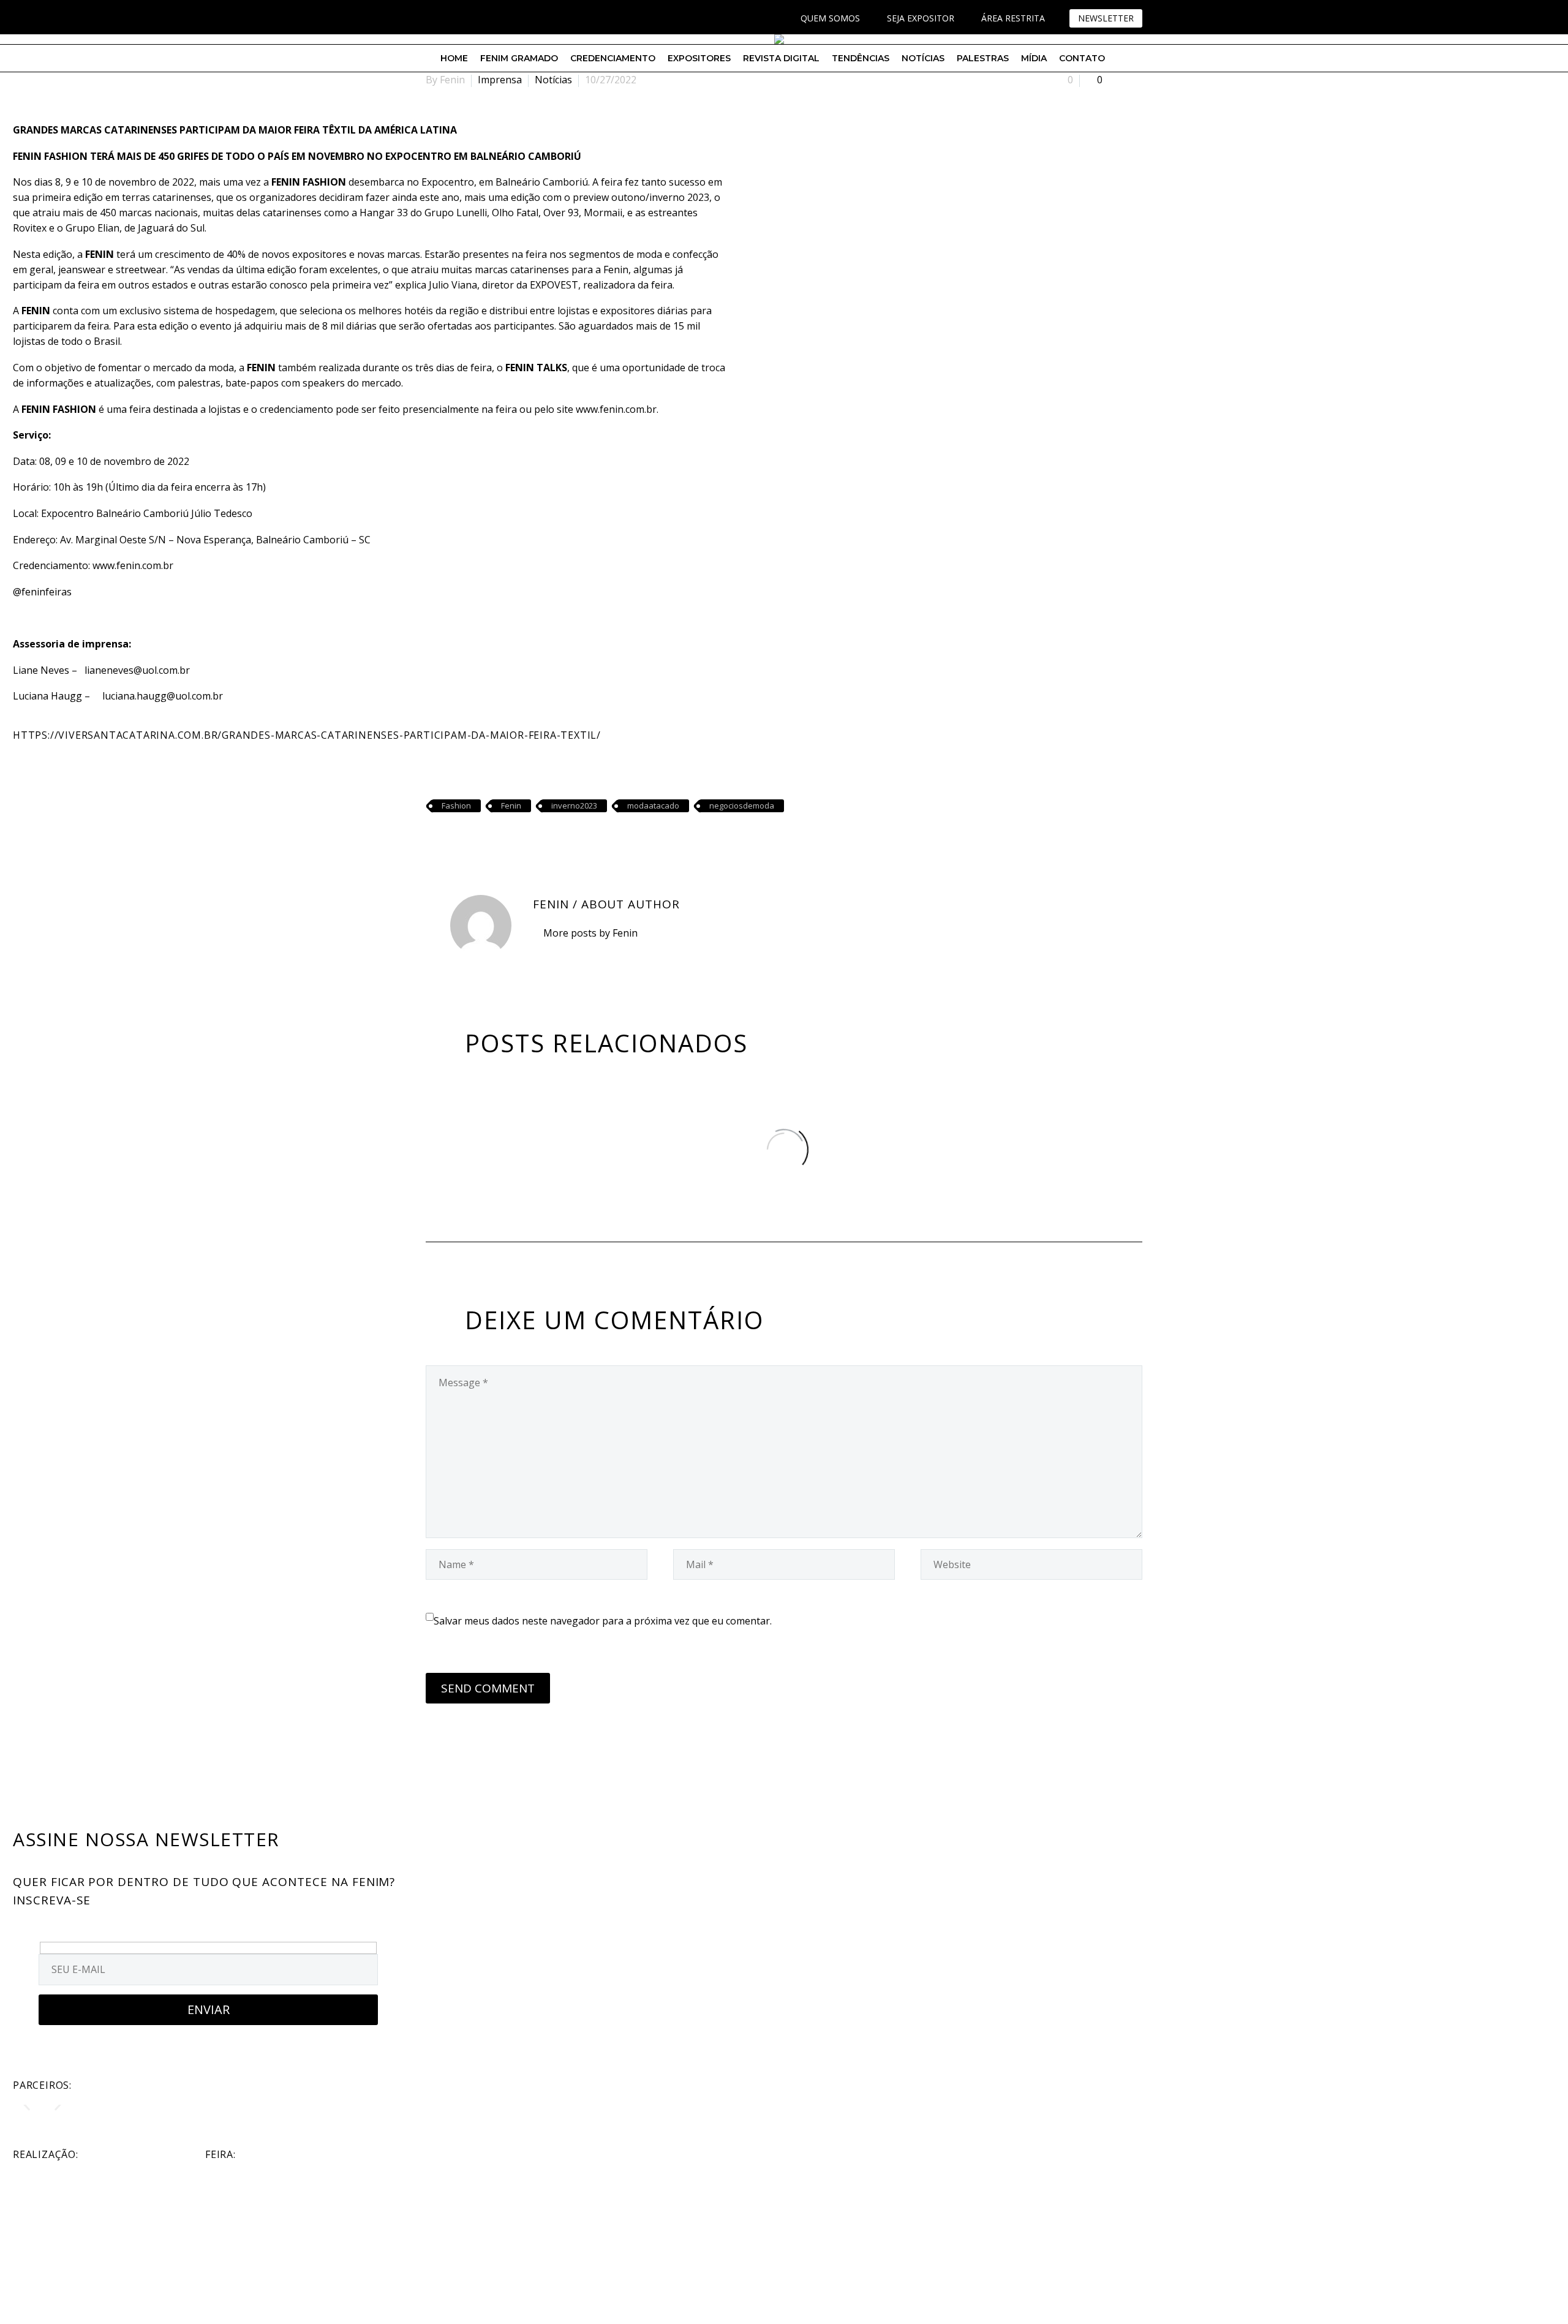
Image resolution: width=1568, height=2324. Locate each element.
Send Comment (488, 1688)
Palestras (983, 58)
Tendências (861, 58)
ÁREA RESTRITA (1013, 18)
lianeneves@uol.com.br (137, 670)
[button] (27, 2104)
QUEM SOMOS (830, 18)
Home (454, 58)
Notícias (923, 58)
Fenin (511, 805)
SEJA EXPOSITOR (921, 18)
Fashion (456, 805)
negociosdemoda (742, 805)
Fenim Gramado (519, 58)
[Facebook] (432, 18)
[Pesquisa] (1122, 58)
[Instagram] (450, 18)
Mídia (1034, 58)
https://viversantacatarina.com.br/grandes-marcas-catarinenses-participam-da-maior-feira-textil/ (307, 735)
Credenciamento (613, 58)
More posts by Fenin (590, 933)
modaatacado (653, 805)
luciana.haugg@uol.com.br (163, 696)
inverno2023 (574, 805)
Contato (1082, 58)
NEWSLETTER (1106, 18)
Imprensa (500, 80)
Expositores (699, 58)
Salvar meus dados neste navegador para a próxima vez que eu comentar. (603, 1621)
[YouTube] (469, 18)
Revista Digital (781, 58)
